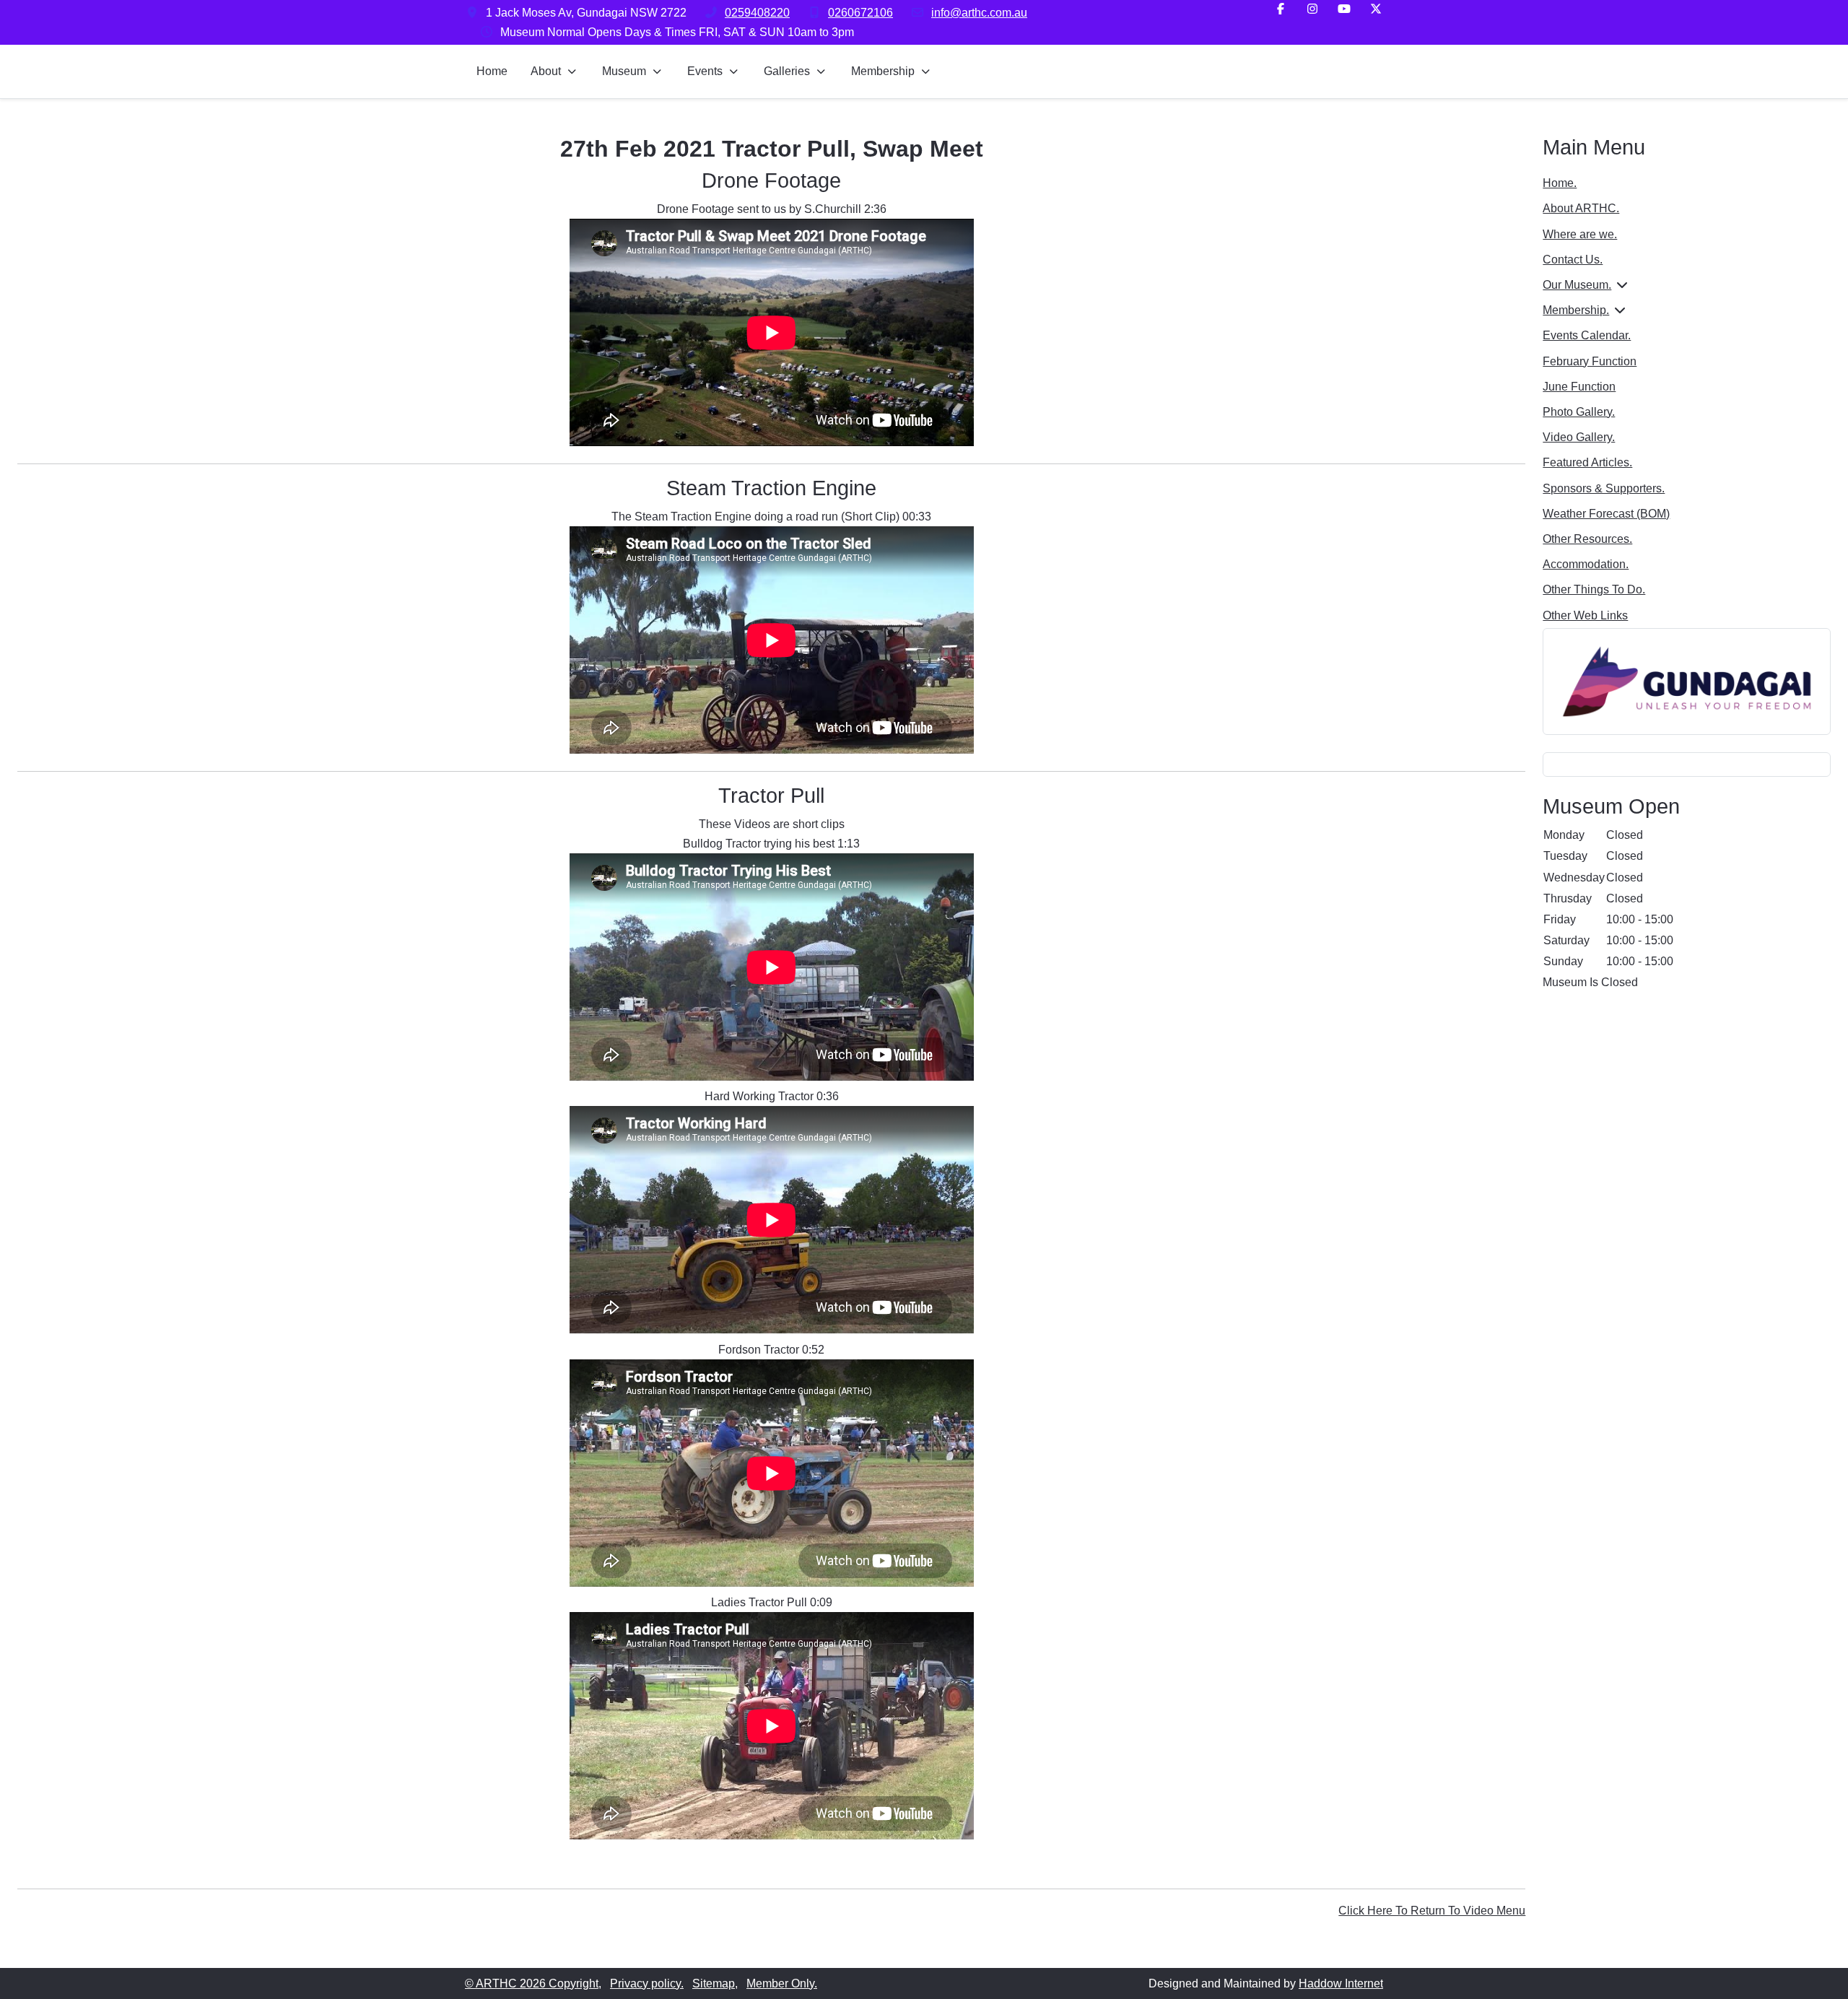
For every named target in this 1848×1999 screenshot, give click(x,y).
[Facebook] (1281, 9)
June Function (1579, 387)
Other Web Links (1585, 615)
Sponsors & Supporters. (1604, 488)
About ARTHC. (1581, 208)
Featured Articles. (1587, 462)
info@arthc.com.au (979, 13)
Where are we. (1580, 234)
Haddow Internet (1341, 1983)
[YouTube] (1344, 9)
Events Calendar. (1587, 335)
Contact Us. (1573, 260)
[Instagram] (1312, 9)
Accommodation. (1586, 564)
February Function (1590, 361)
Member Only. (782, 1983)
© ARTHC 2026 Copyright (532, 1983)
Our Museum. (1577, 285)
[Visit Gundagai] (1687, 680)
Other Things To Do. (1594, 589)
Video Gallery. (1579, 437)
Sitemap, (715, 1983)
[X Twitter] (1376, 9)
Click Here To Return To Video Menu (1432, 1911)
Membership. (1576, 310)
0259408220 (757, 13)
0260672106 (860, 13)
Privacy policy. (647, 1983)
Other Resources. (1587, 539)
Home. (1560, 183)
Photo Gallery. (1579, 412)
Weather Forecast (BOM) (1606, 514)
